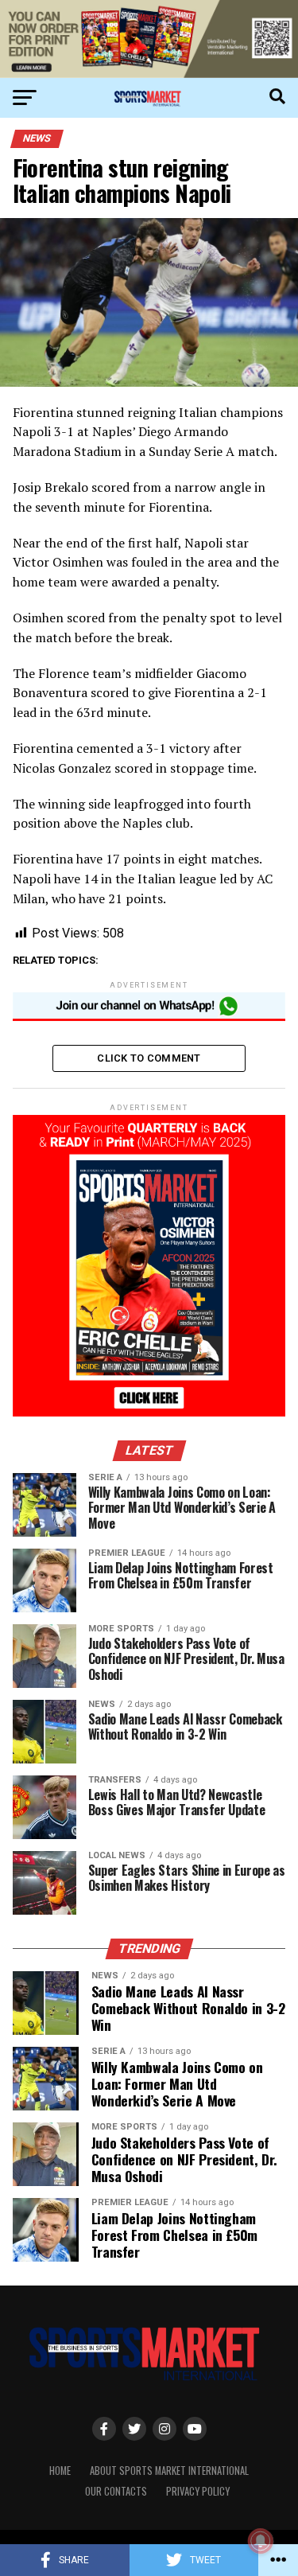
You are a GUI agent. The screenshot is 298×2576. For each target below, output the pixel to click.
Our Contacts (116, 2491)
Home (60, 2471)
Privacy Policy (198, 2491)
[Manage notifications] (261, 2541)
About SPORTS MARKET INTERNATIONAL (169, 2471)
